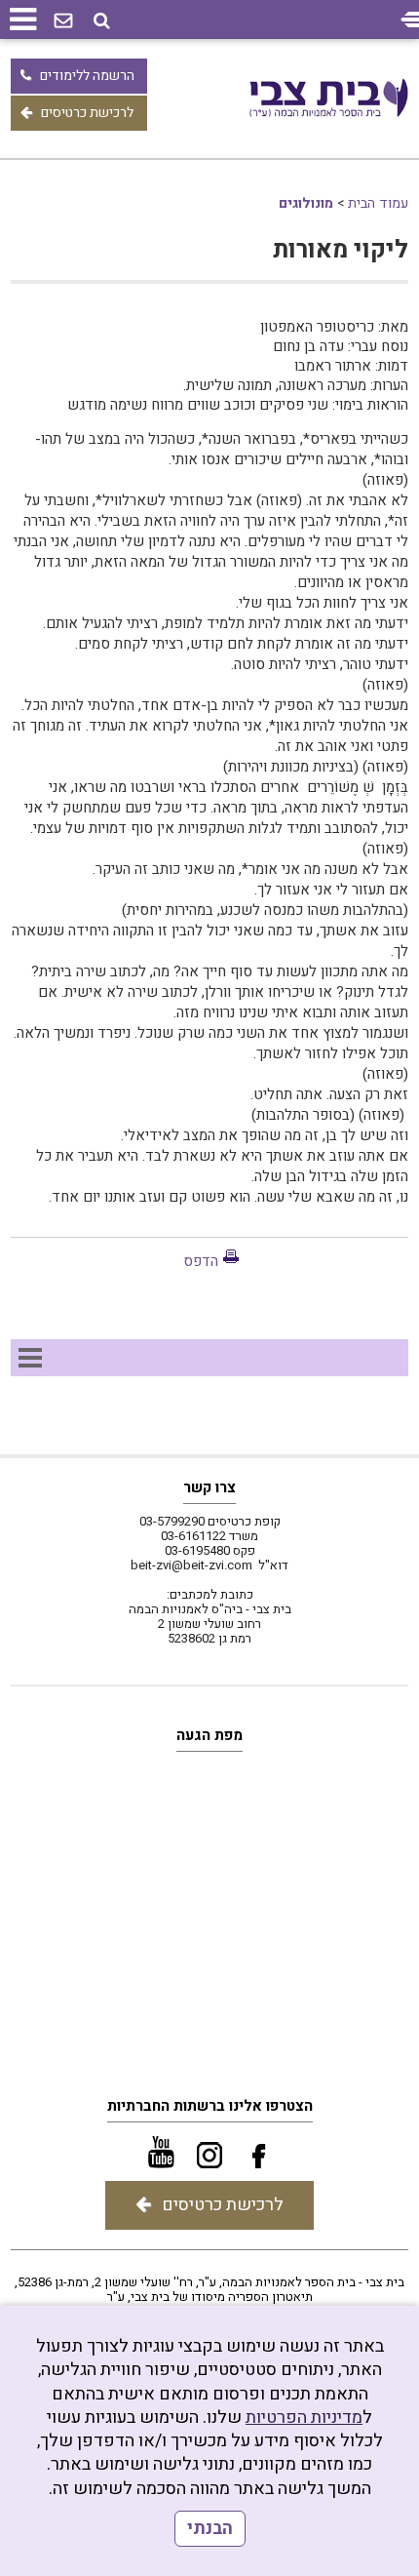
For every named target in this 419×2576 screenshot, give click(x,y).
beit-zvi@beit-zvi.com (191, 1565)
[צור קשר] (63, 21)
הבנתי (210, 2529)
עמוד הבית (378, 203)
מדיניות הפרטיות (304, 2417)
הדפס (201, 1261)
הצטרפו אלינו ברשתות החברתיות (210, 2106)
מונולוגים (306, 203)
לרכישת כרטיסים (87, 113)
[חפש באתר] (102, 21)
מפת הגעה (209, 1735)
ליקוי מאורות (341, 250)
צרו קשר (209, 1487)
